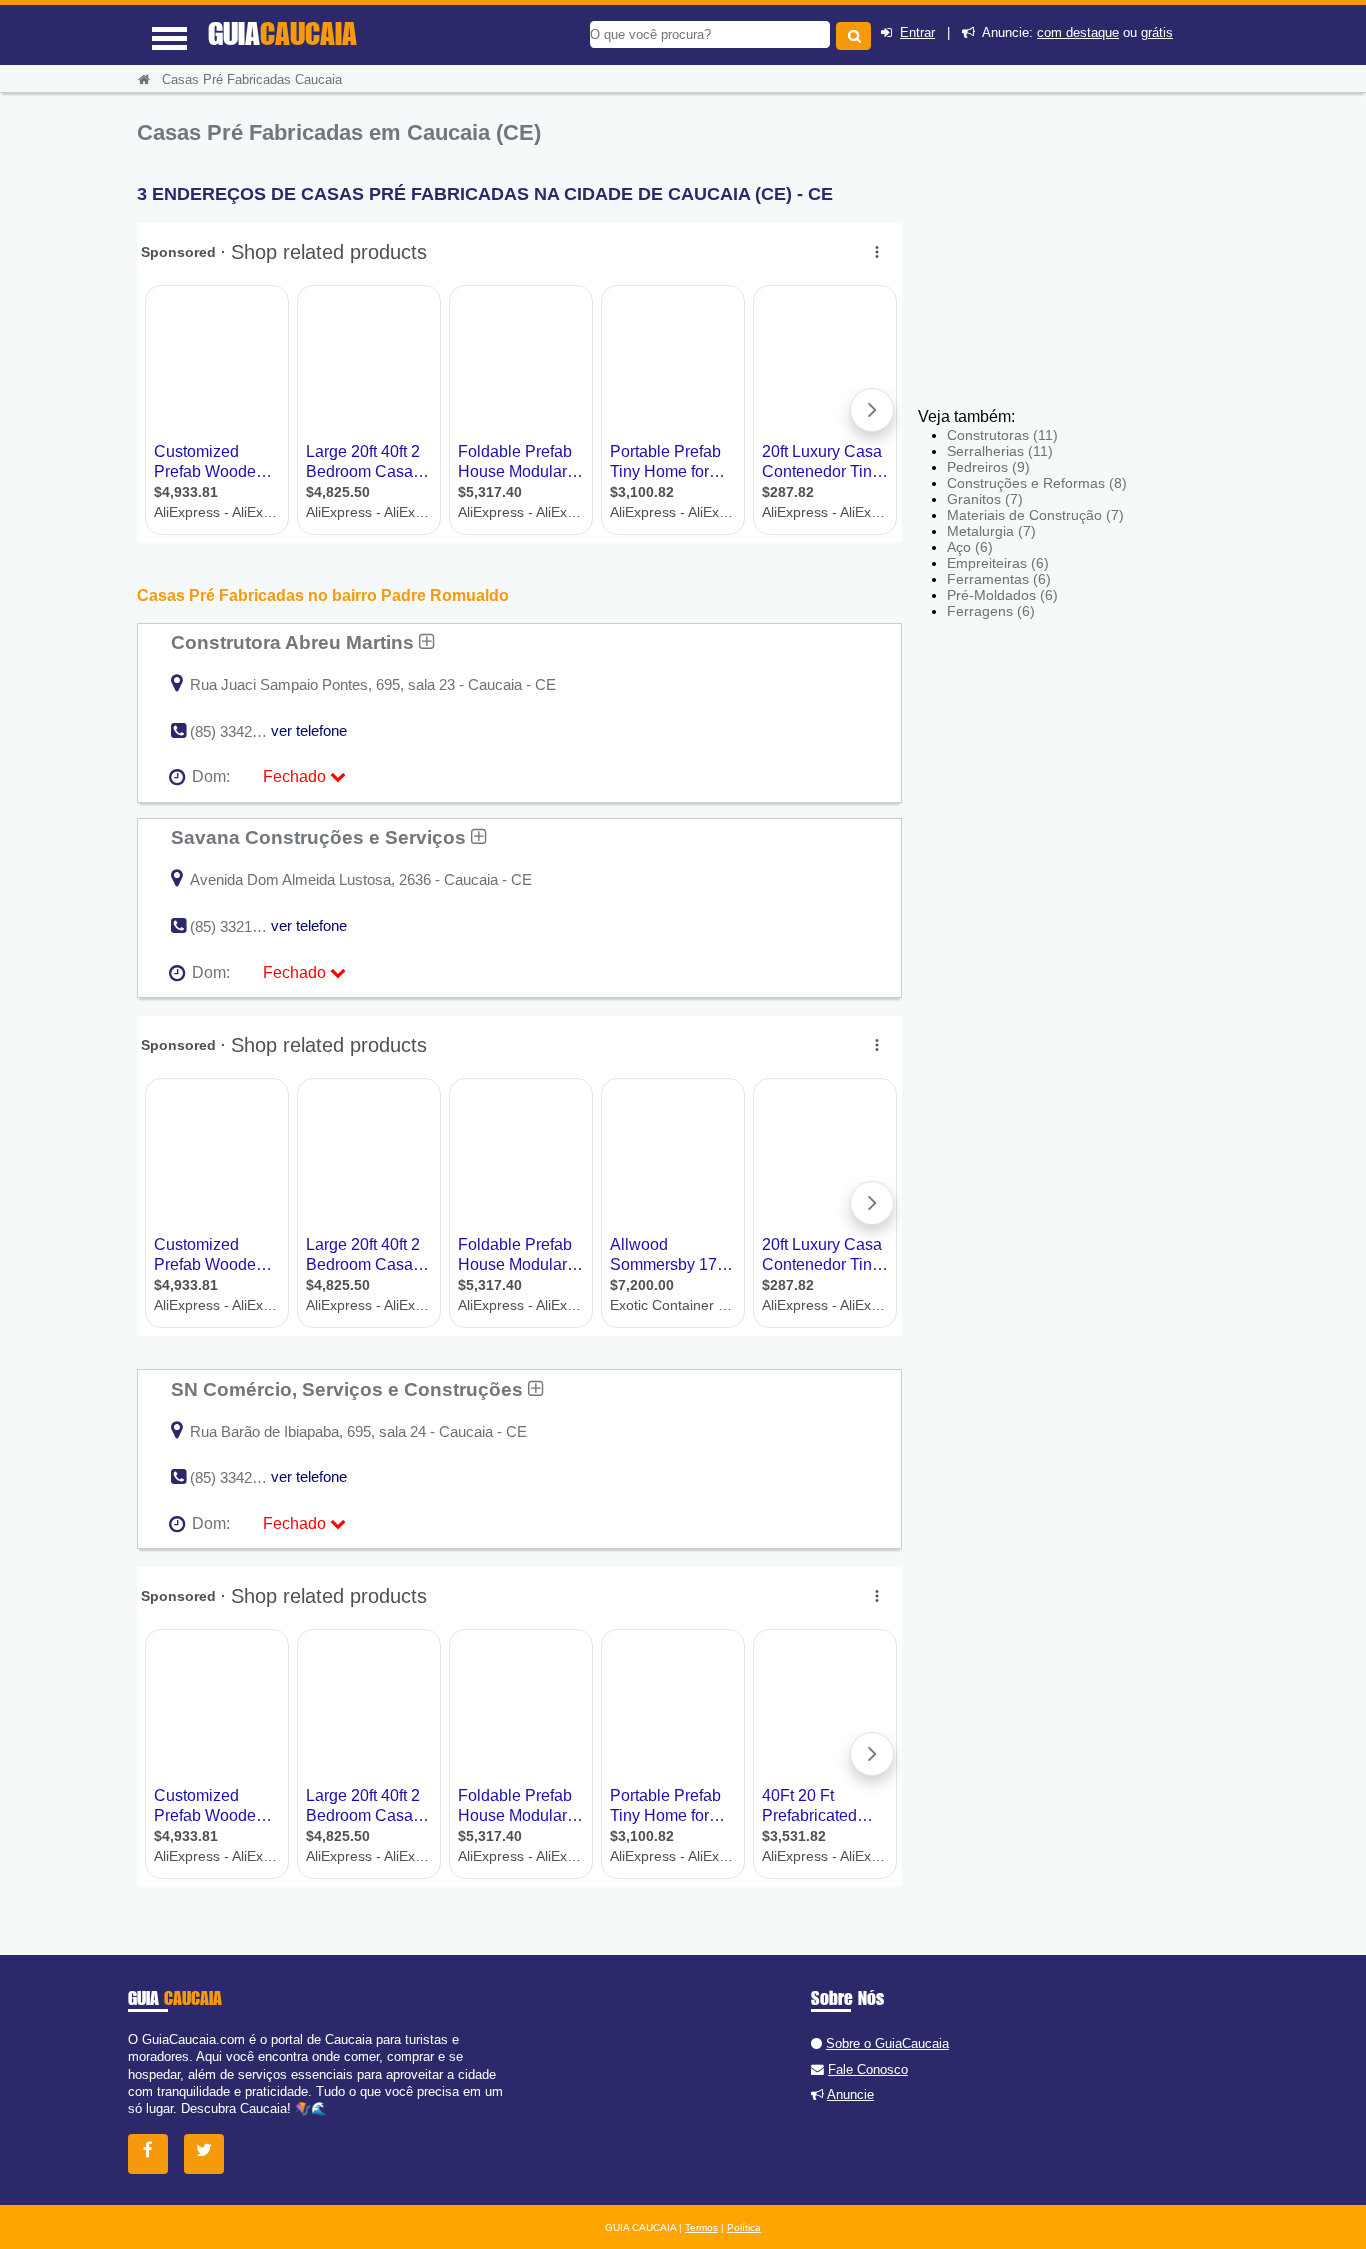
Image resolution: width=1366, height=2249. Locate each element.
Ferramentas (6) (999, 579)
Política (744, 2227)
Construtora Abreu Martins (295, 642)
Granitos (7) (985, 499)
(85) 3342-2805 (239, 731)
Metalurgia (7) (991, 531)
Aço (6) (970, 547)
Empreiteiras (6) (998, 563)
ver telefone (309, 730)
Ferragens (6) (991, 611)
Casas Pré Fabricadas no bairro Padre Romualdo (323, 595)
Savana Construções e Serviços (321, 837)
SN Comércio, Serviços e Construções (349, 1389)
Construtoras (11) (1002, 435)
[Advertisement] (1065, 260)
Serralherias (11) (1000, 451)
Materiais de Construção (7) (1035, 515)
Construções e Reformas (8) (1037, 483)
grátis (1157, 32)
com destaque (1078, 32)
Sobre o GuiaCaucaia (887, 2043)
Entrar (917, 32)
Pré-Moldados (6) (1002, 595)
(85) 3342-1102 (238, 1477)
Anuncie (850, 2094)
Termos (701, 2227)
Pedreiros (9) (988, 467)
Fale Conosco (868, 2069)
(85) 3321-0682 (239, 926)
